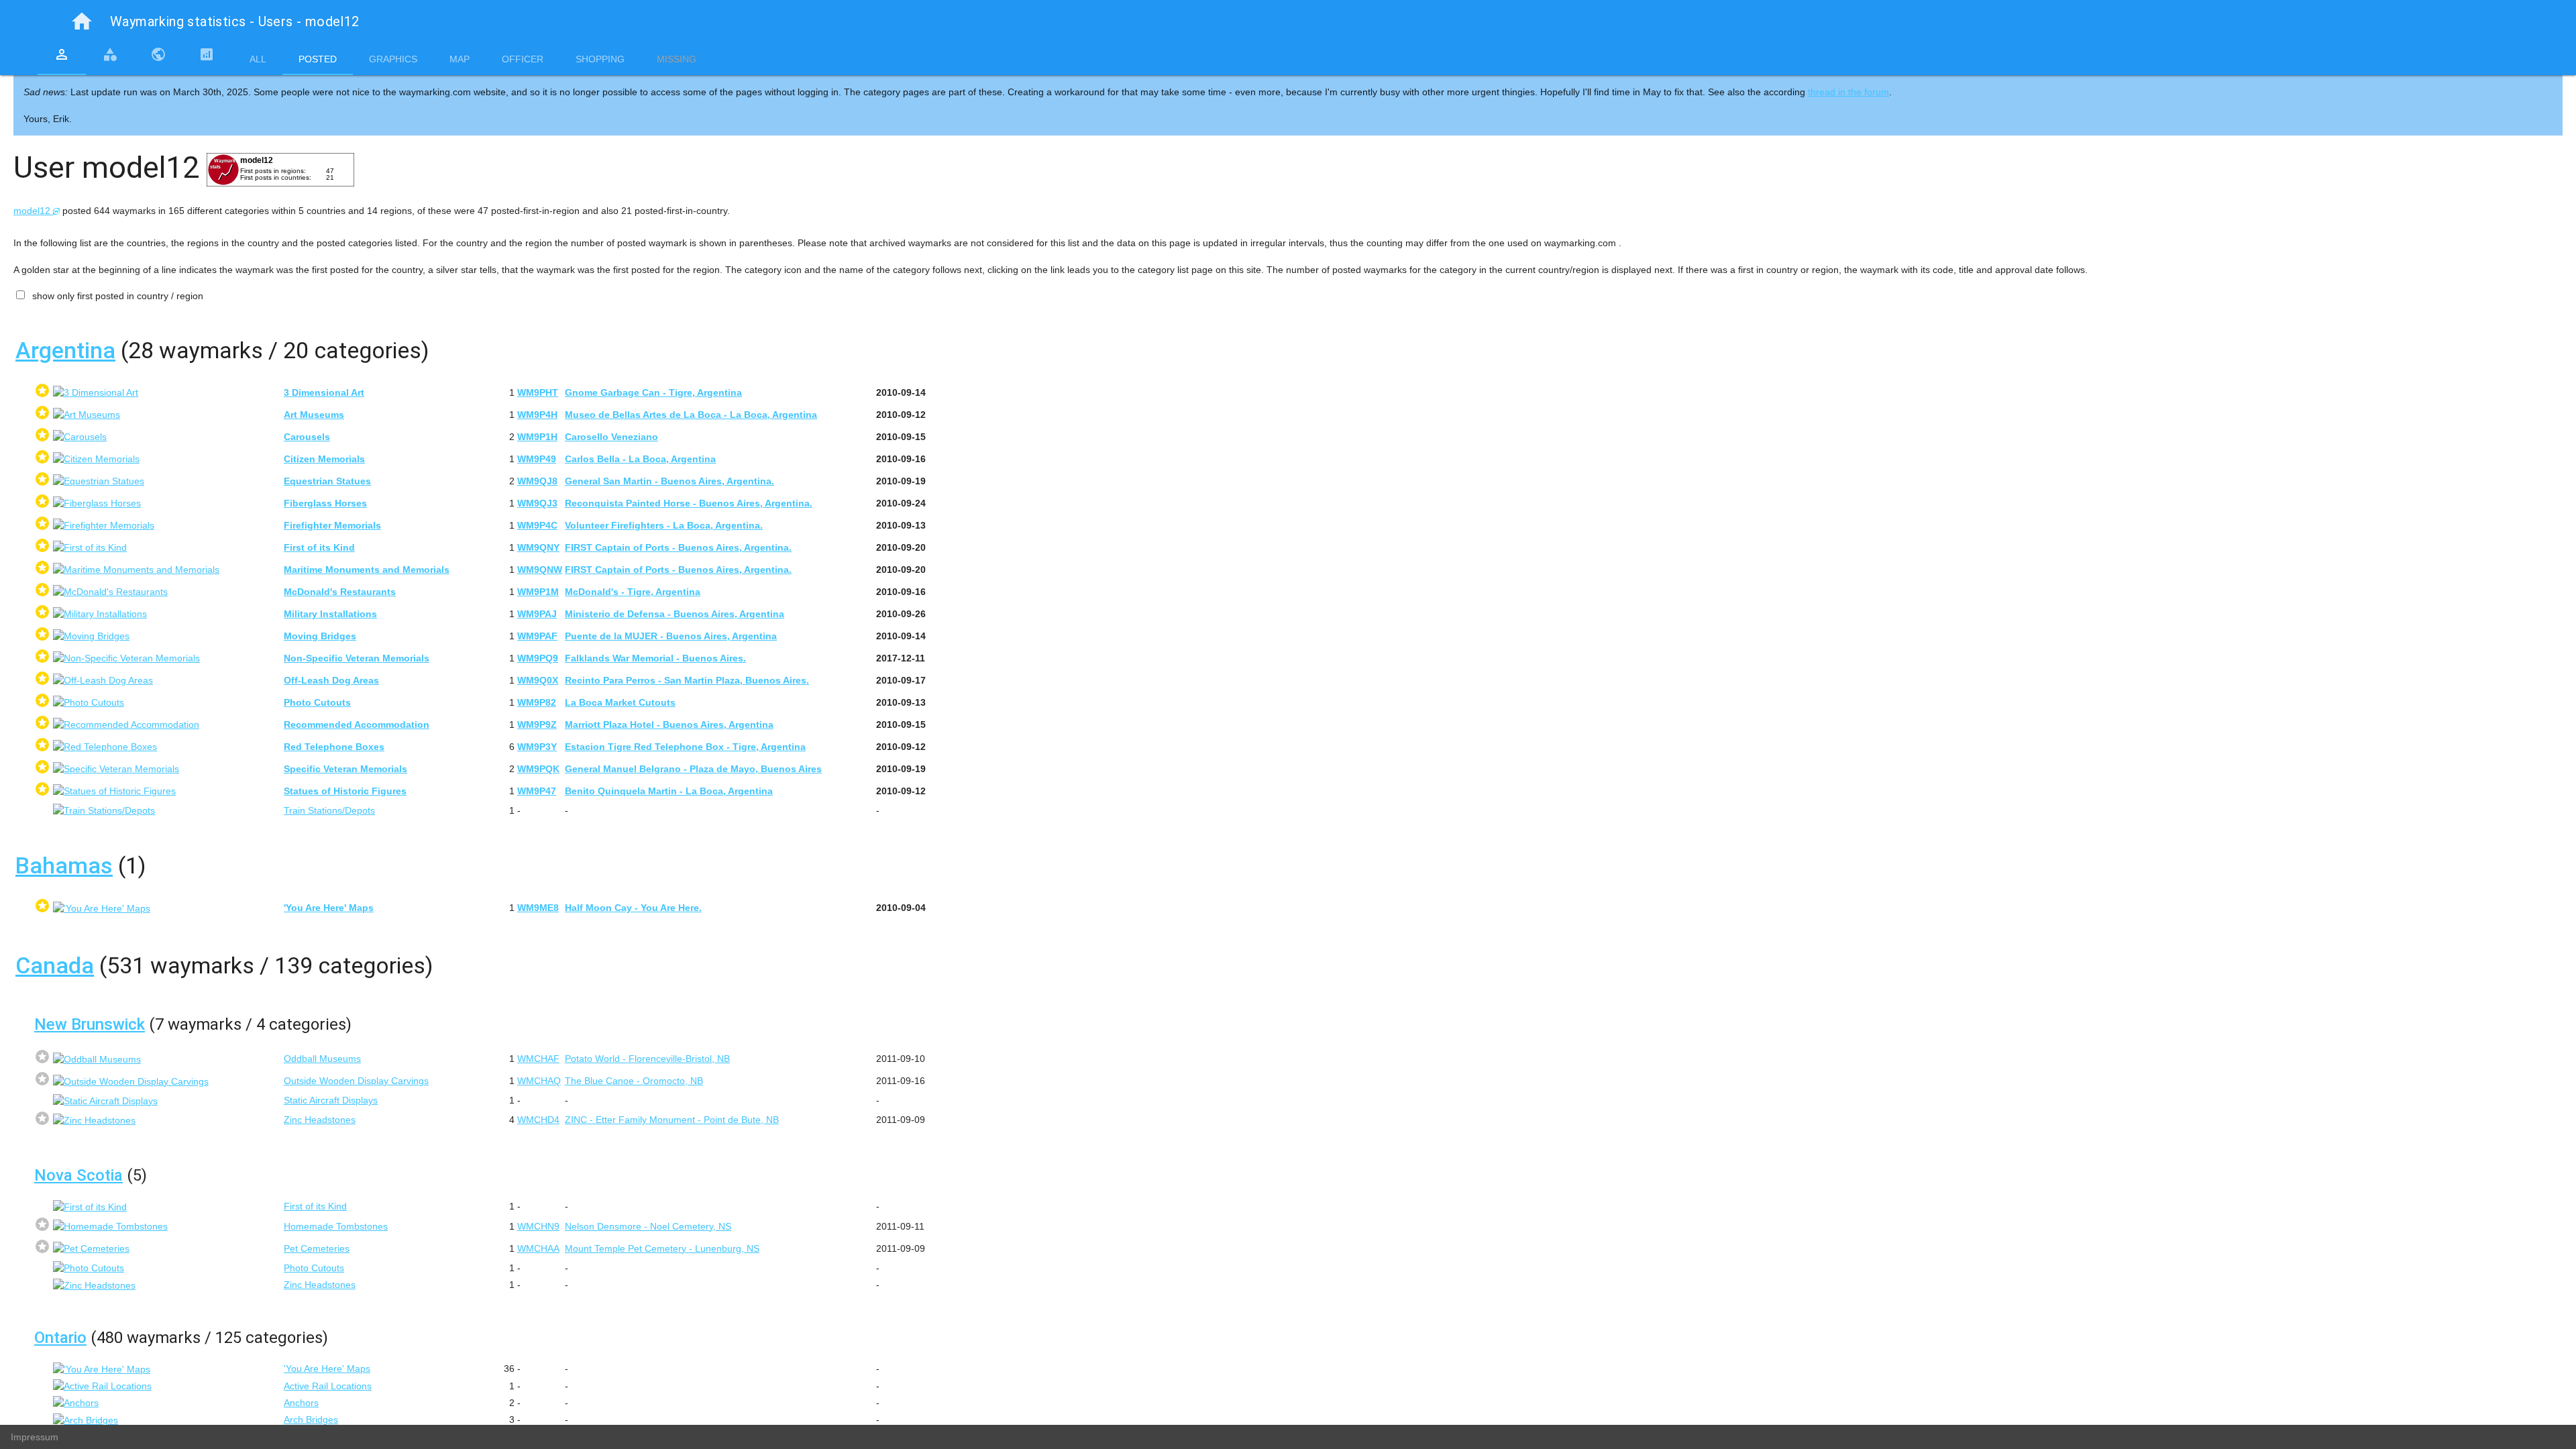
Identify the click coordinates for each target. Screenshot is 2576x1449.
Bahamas (64, 865)
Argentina (65, 350)
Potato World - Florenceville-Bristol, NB (647, 1059)
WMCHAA (538, 1248)
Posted (318, 59)
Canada (55, 965)
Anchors (301, 1403)
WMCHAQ (539, 1081)
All (258, 59)
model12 (33, 211)
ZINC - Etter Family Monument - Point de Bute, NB (672, 1120)
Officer (523, 59)
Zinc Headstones (320, 1120)
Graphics (393, 59)
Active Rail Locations (328, 1386)
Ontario (60, 1338)
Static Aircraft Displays (331, 1100)
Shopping (600, 59)
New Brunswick (90, 1024)
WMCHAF (538, 1059)
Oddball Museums (322, 1059)
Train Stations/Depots (329, 810)
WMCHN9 (538, 1226)
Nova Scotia (78, 1175)
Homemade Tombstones (336, 1226)
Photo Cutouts (314, 1268)
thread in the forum (1848, 92)
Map (460, 59)
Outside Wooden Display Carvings (356, 1081)
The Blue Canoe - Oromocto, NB (634, 1081)
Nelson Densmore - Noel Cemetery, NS (648, 1226)
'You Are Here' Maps (327, 1368)
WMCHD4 (538, 1120)
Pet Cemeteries (317, 1248)
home (82, 21)
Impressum (35, 1437)
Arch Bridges (311, 1419)
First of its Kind (315, 1206)
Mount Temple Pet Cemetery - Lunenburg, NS (662, 1248)
